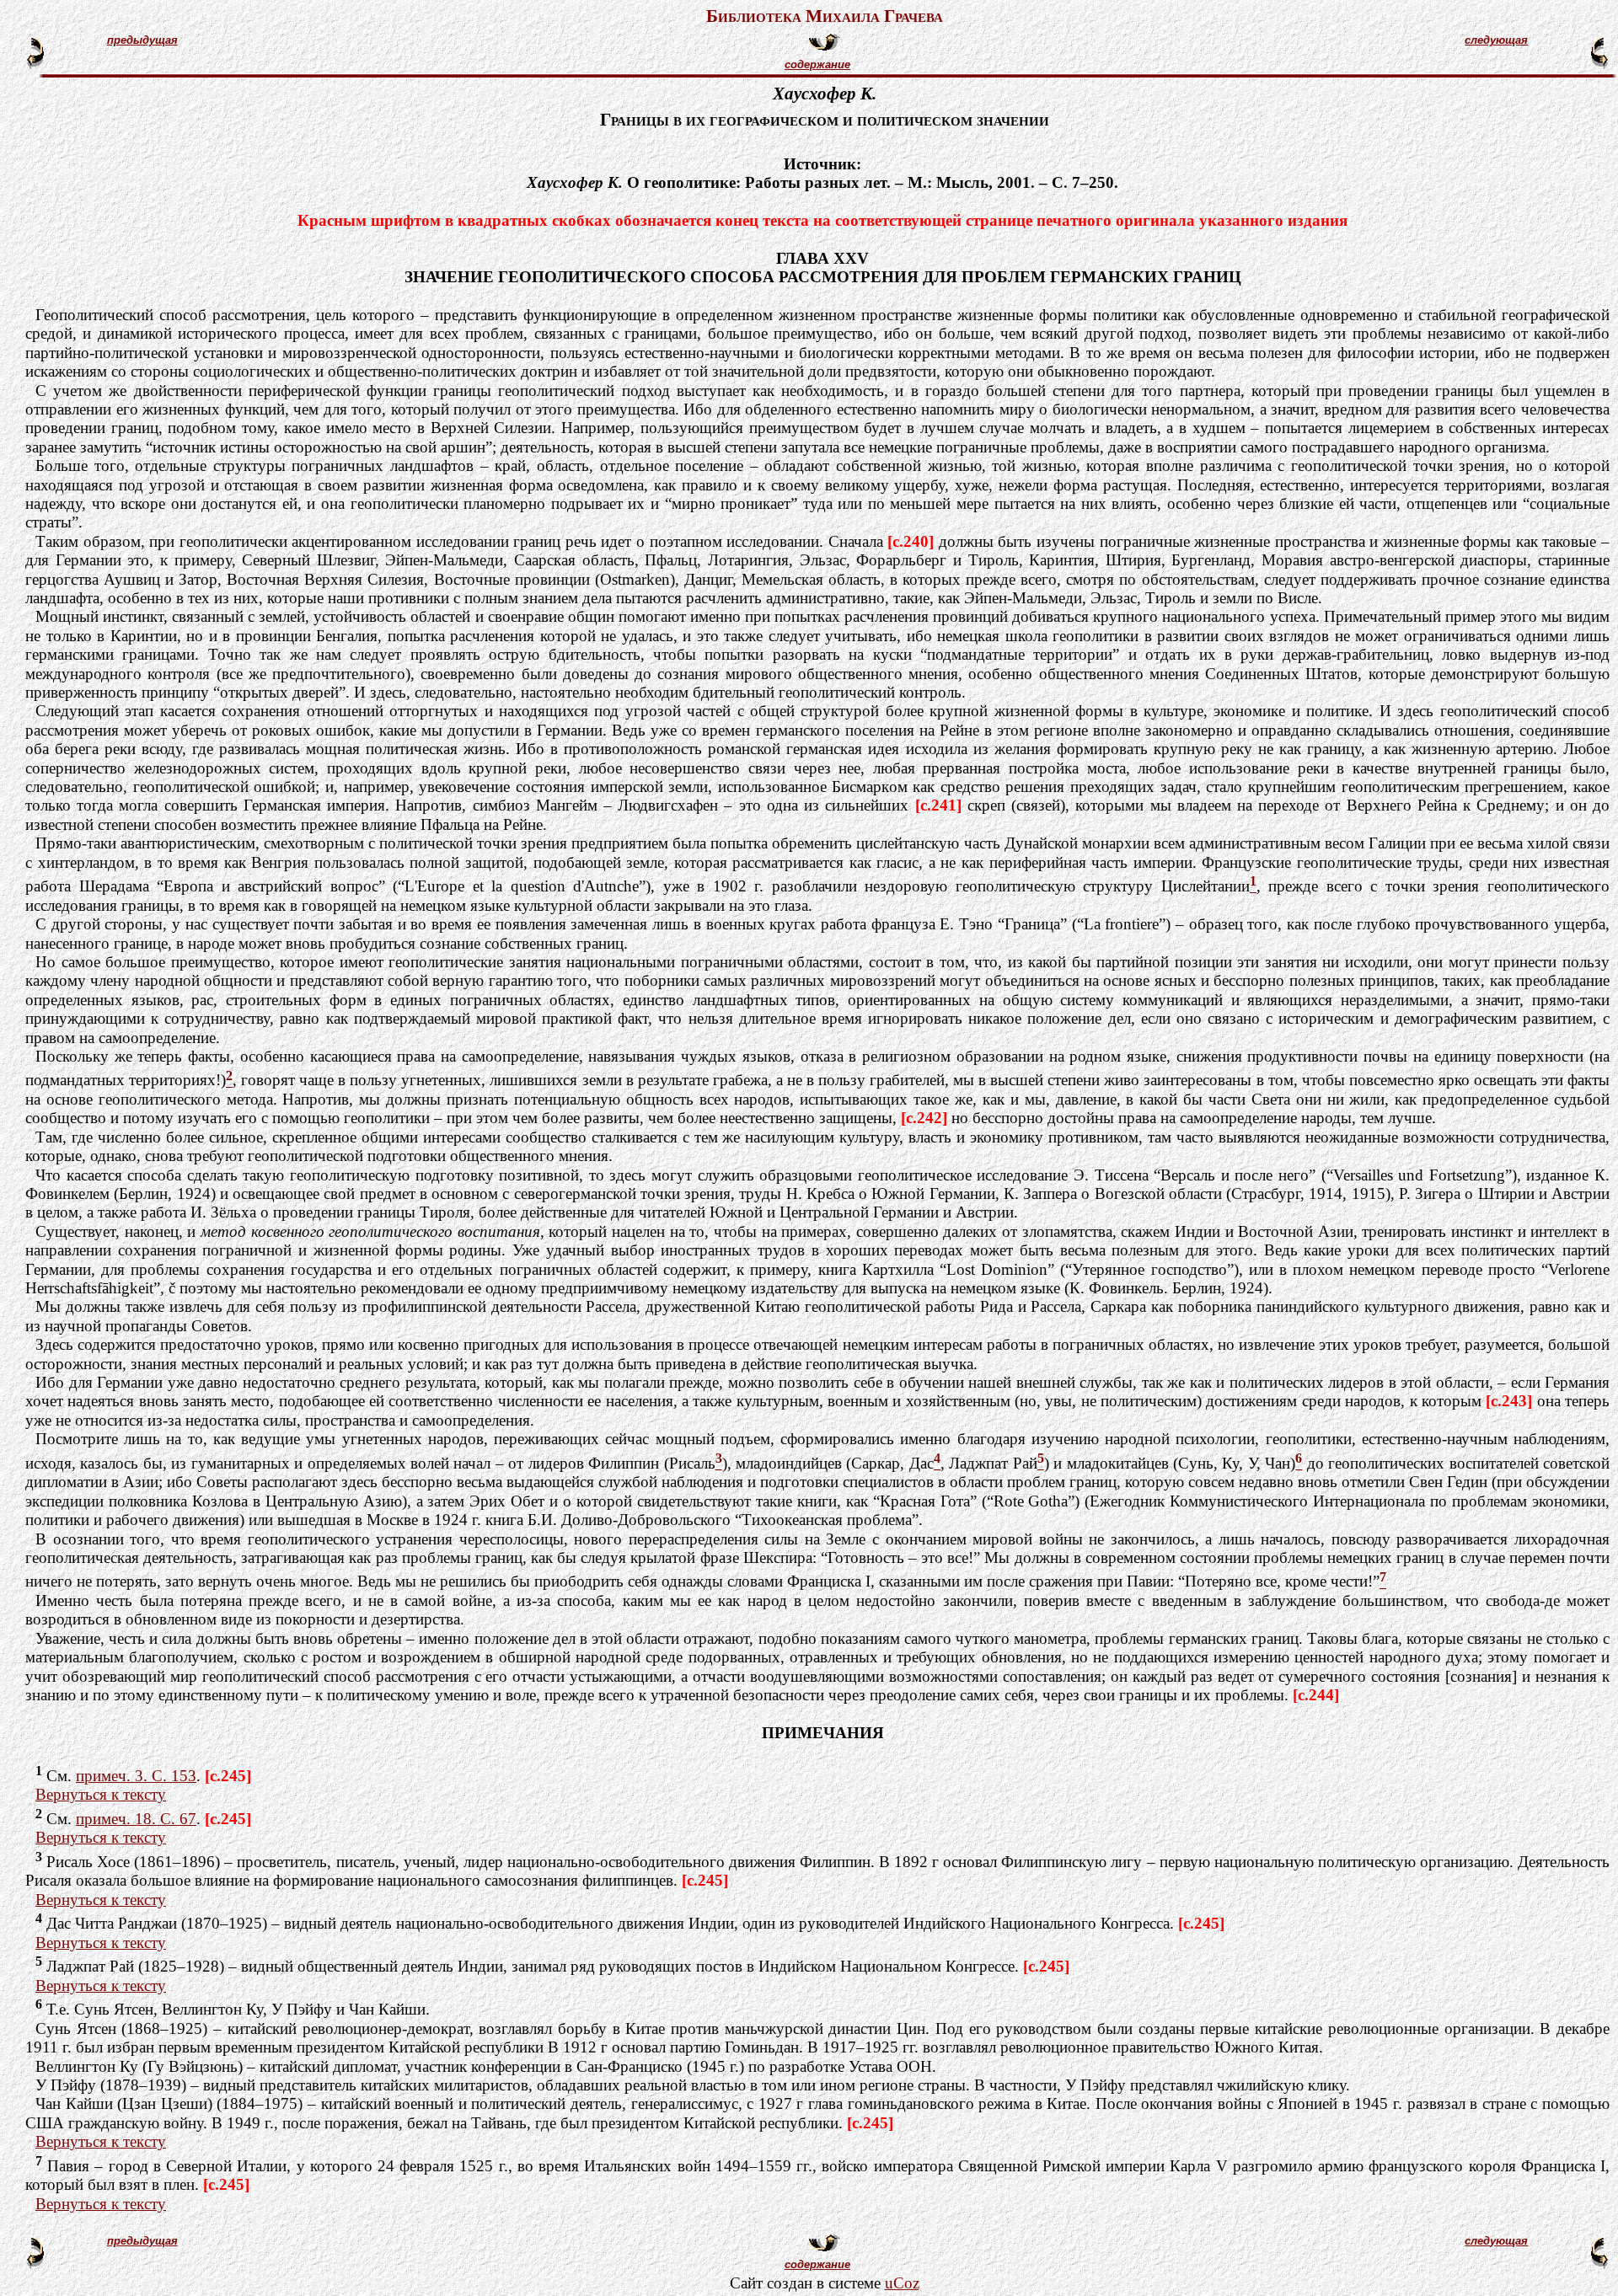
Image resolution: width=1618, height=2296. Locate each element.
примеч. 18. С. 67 (136, 1819)
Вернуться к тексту (101, 1794)
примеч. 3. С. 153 (136, 1776)
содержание (817, 64)
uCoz (902, 2283)
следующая (1496, 40)
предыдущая (142, 40)
